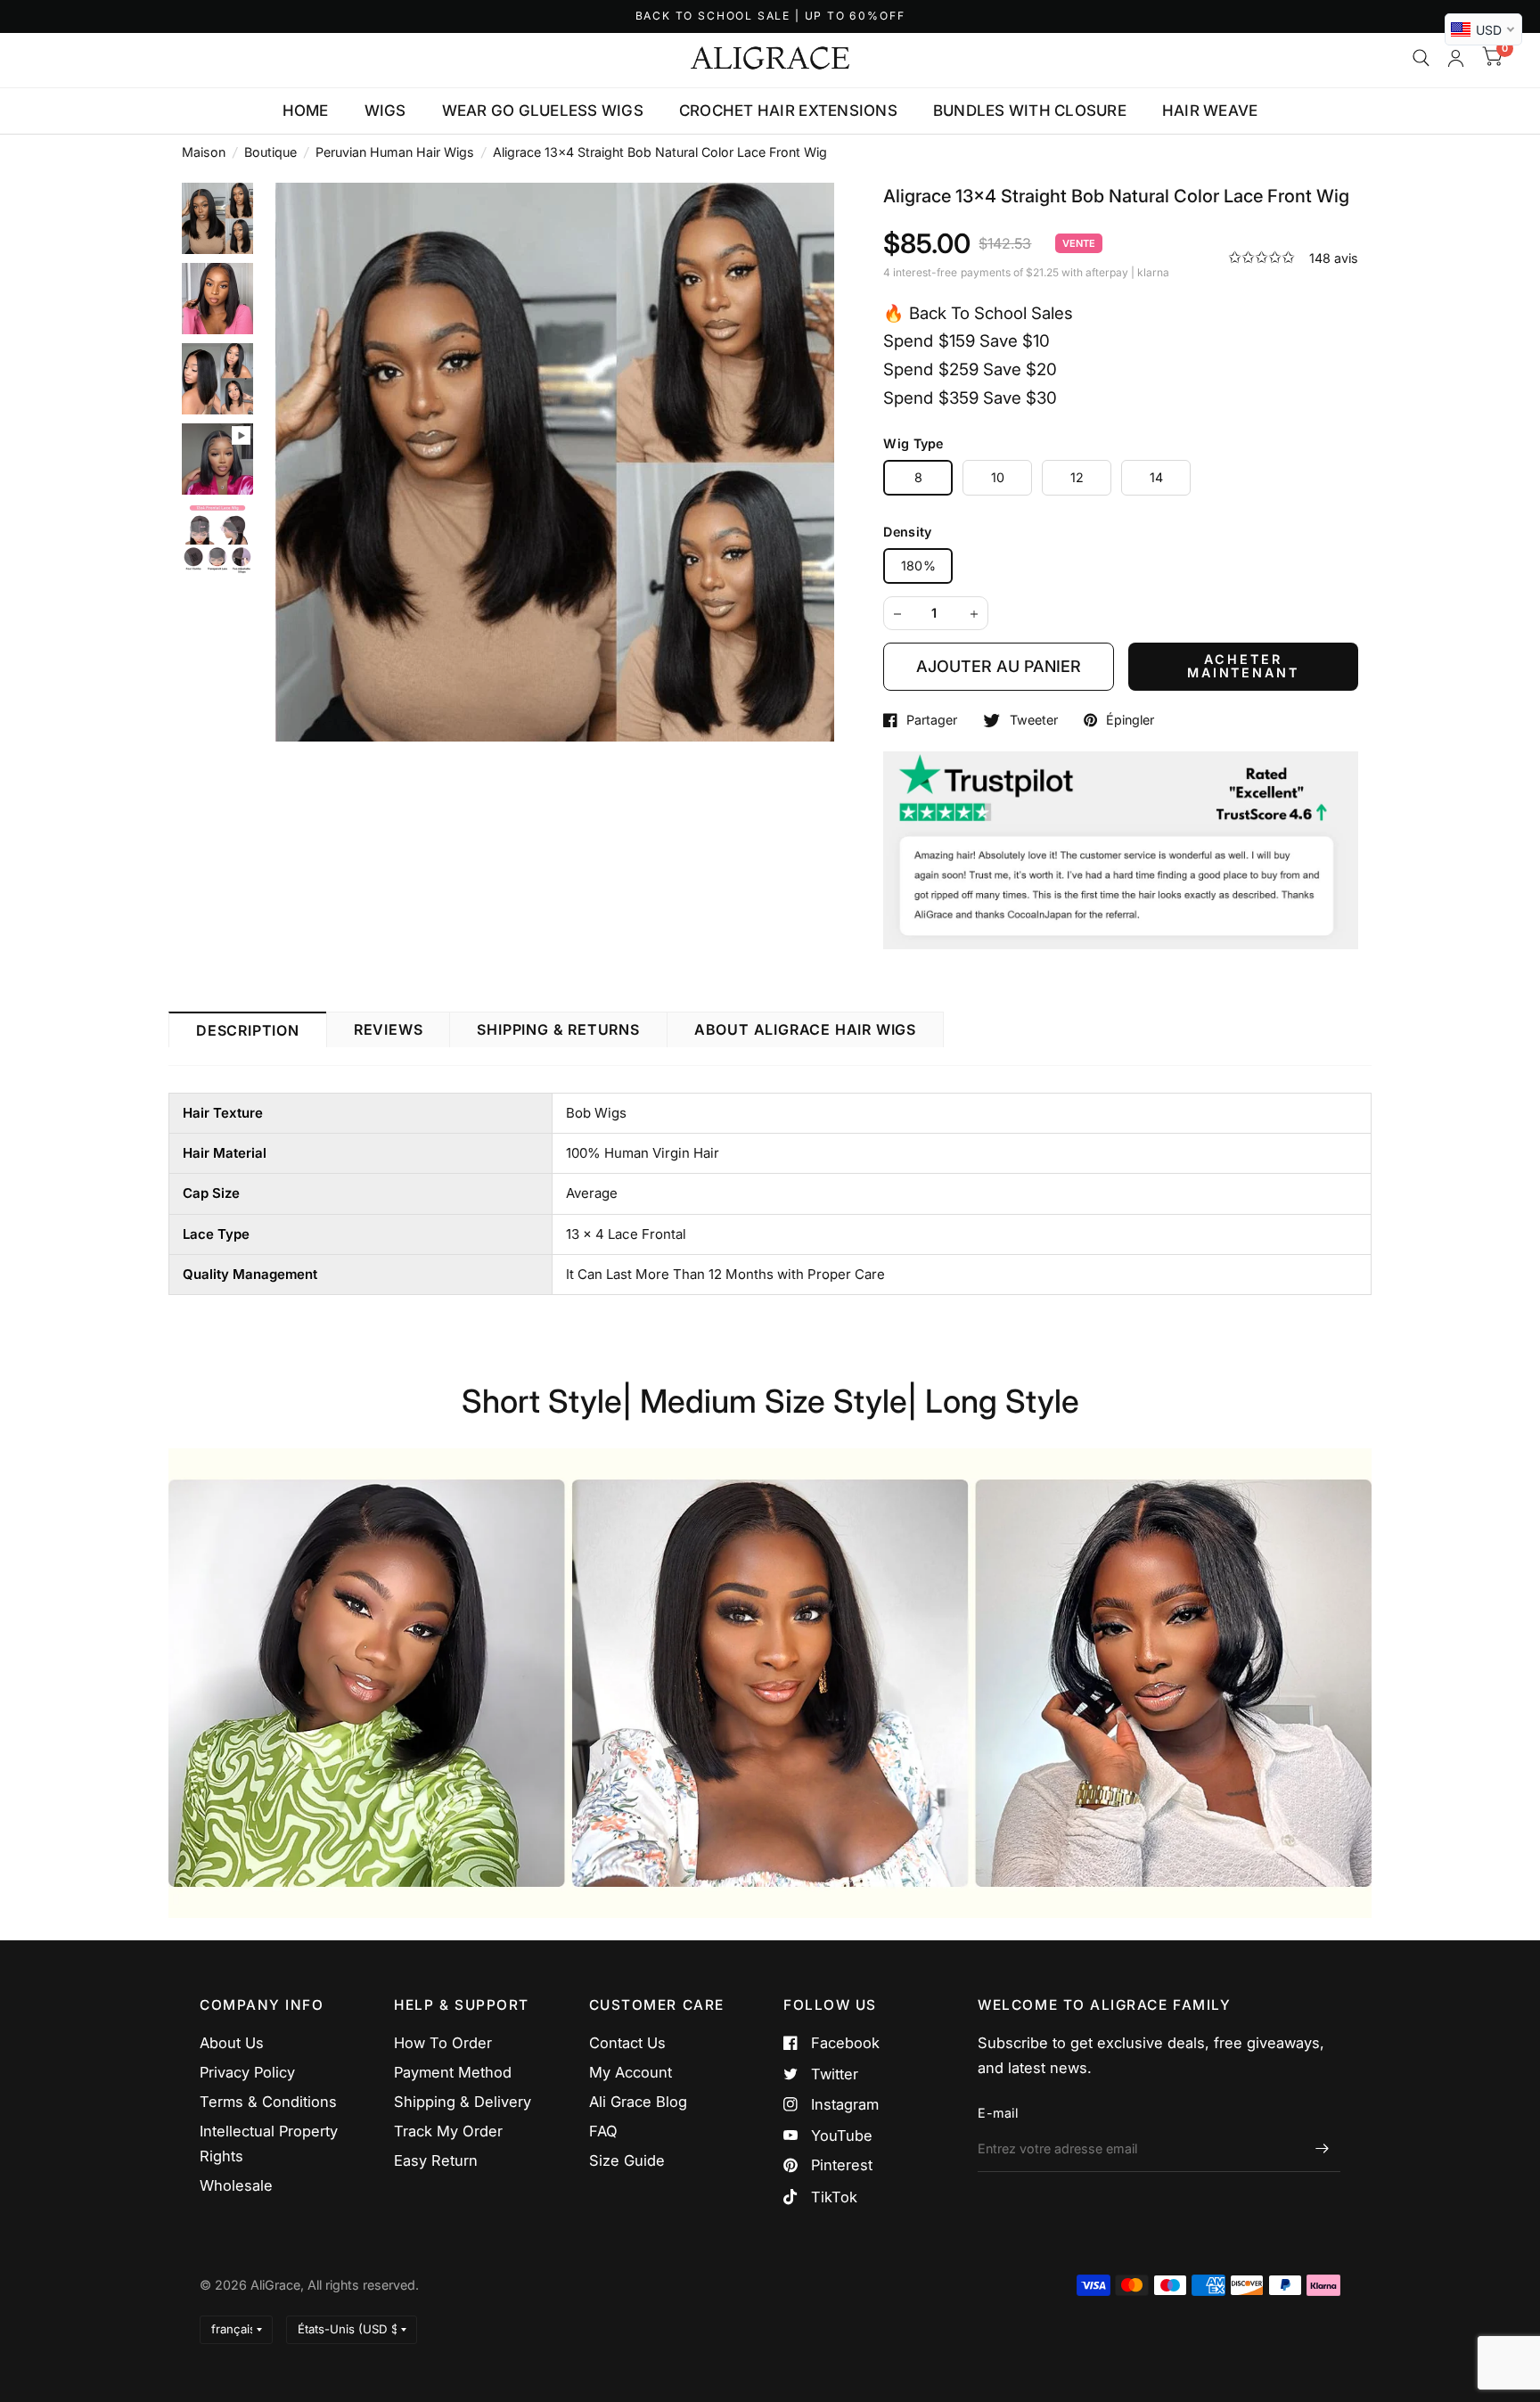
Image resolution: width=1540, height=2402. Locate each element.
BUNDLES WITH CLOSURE (1030, 111)
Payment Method (453, 2072)
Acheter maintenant (1243, 665)
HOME (306, 111)
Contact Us (627, 2043)
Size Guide (627, 2160)
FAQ (603, 2131)
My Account (631, 2072)
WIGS (385, 111)
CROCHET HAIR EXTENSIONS (788, 111)
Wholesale (236, 2185)
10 (998, 477)
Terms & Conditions (268, 2102)
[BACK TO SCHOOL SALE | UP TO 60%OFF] (770, 16)
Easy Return (436, 2160)
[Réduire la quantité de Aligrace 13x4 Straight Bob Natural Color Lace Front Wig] (897, 614)
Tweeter (1033, 720)
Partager (932, 720)
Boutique (270, 152)
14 (1157, 477)
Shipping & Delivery (463, 2102)
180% (918, 566)
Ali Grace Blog (638, 2102)
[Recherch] (1421, 58)
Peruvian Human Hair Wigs (395, 152)
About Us (232, 2043)
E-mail (998, 2113)
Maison (204, 152)
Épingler (1130, 720)
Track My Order (448, 2131)
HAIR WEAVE (1210, 111)
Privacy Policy (247, 2072)
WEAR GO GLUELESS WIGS (543, 111)
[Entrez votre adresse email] (1323, 2149)
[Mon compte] (1456, 58)
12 (1077, 477)
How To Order (443, 2043)
